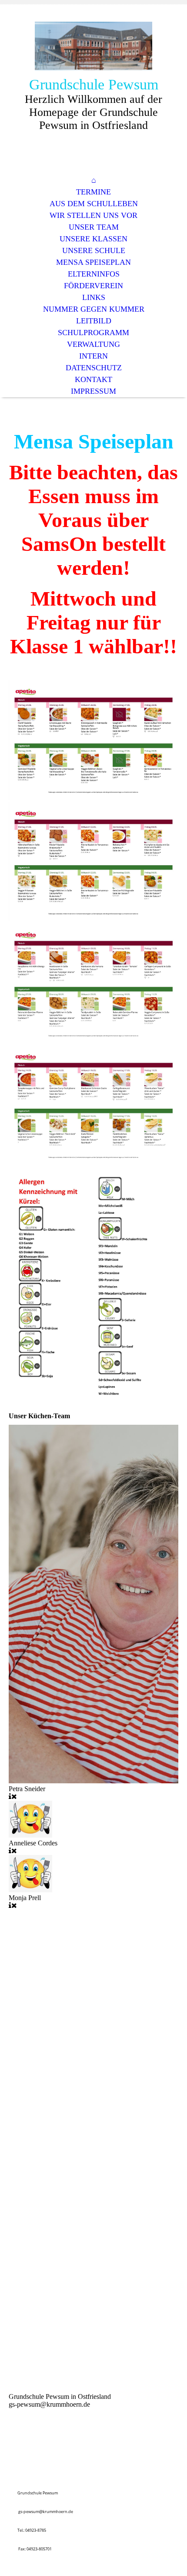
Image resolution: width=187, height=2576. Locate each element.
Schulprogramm (93, 333)
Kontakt (93, 379)
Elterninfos (94, 274)
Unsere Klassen (93, 239)
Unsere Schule (94, 250)
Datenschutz (94, 368)
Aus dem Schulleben (94, 204)
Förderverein (93, 286)
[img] (93, 47)
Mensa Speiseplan (93, 262)
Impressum (93, 391)
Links (94, 297)
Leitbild (94, 321)
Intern (93, 356)
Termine (93, 192)
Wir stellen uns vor (93, 215)
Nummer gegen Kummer (94, 309)
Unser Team (94, 227)
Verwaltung (93, 344)
